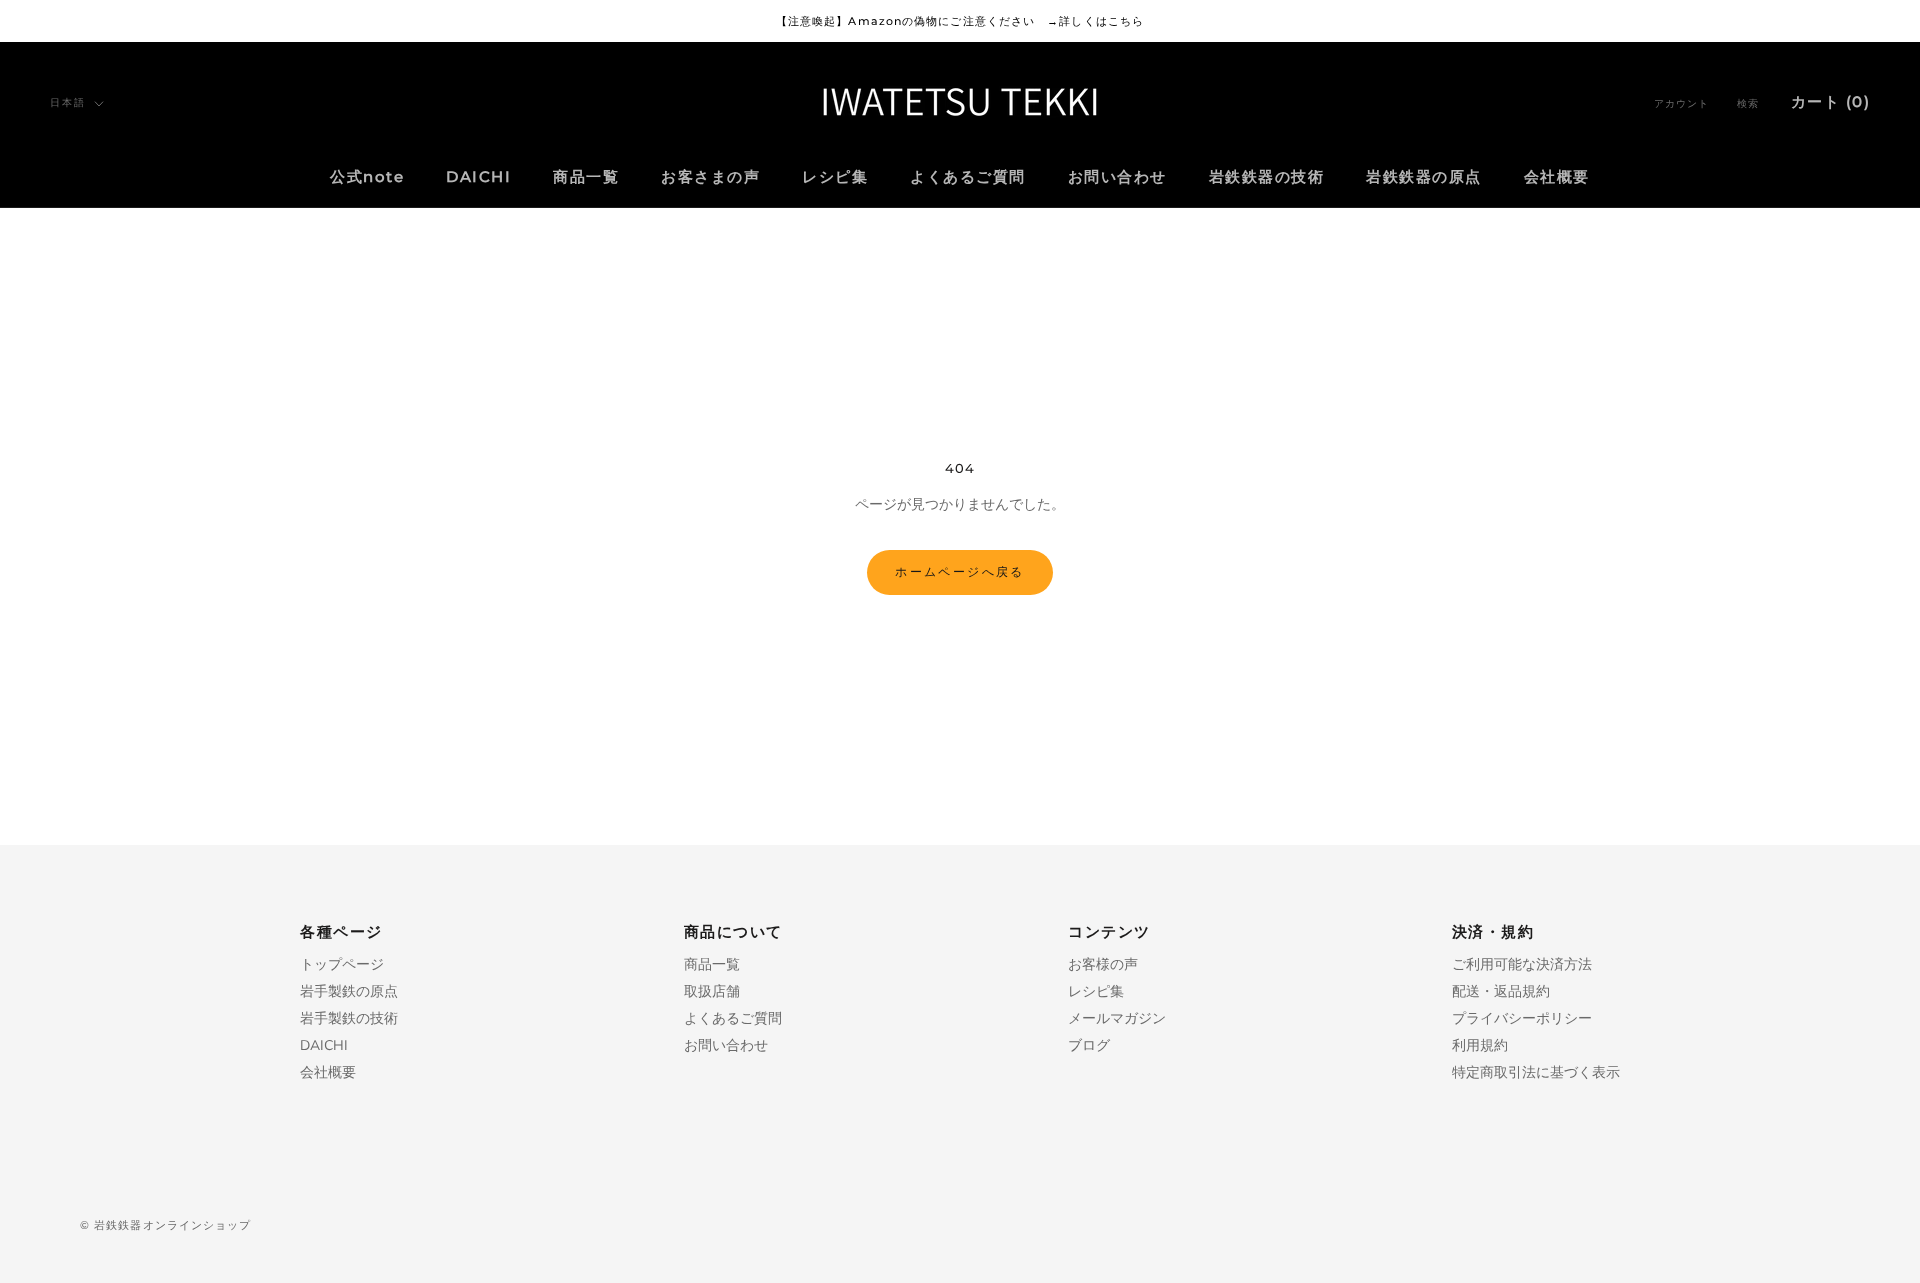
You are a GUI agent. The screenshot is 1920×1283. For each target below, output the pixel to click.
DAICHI (478, 177)
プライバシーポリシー (1522, 1018)
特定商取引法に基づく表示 (1536, 1072)
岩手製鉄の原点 (349, 991)
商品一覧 (586, 177)
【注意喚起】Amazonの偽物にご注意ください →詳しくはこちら (960, 21)
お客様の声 (1103, 964)
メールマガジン (1117, 1018)
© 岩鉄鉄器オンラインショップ (166, 1225)
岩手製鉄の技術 (349, 1018)
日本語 (68, 102)
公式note (367, 177)
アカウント (1681, 103)
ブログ (1089, 1045)
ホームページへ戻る (960, 571)
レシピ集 (835, 177)
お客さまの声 (710, 177)
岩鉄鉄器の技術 (1267, 177)
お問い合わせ (1117, 177)
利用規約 (1480, 1045)
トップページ (342, 964)
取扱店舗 (712, 991)
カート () (1831, 101)
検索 (1748, 103)
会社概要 (1557, 177)
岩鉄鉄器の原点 (1424, 177)
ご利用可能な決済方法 (1522, 964)
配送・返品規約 (1501, 991)
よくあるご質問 (968, 177)
